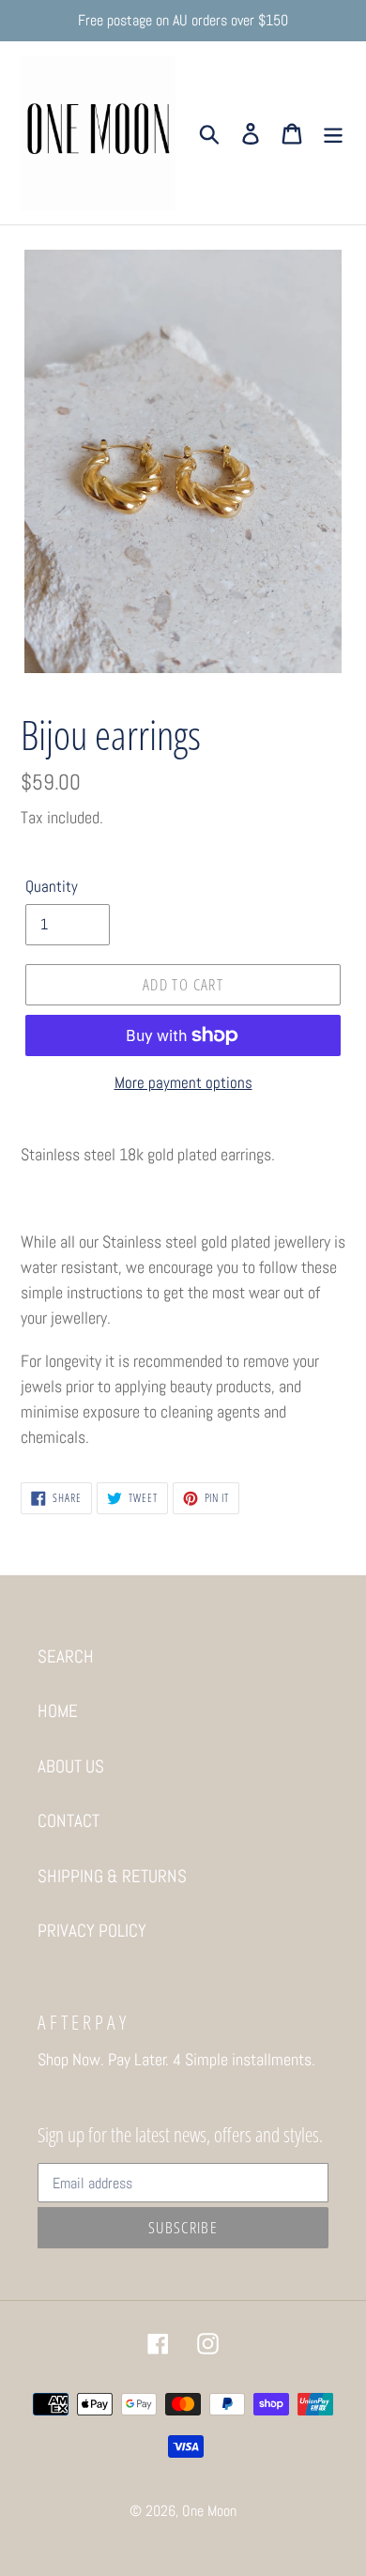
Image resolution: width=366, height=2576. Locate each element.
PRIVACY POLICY (92, 1931)
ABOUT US (71, 1766)
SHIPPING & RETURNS (112, 1876)
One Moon (209, 2511)
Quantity (52, 886)
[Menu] (333, 133)
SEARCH (66, 1656)
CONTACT (69, 1821)
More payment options (183, 1082)
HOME (58, 1711)
